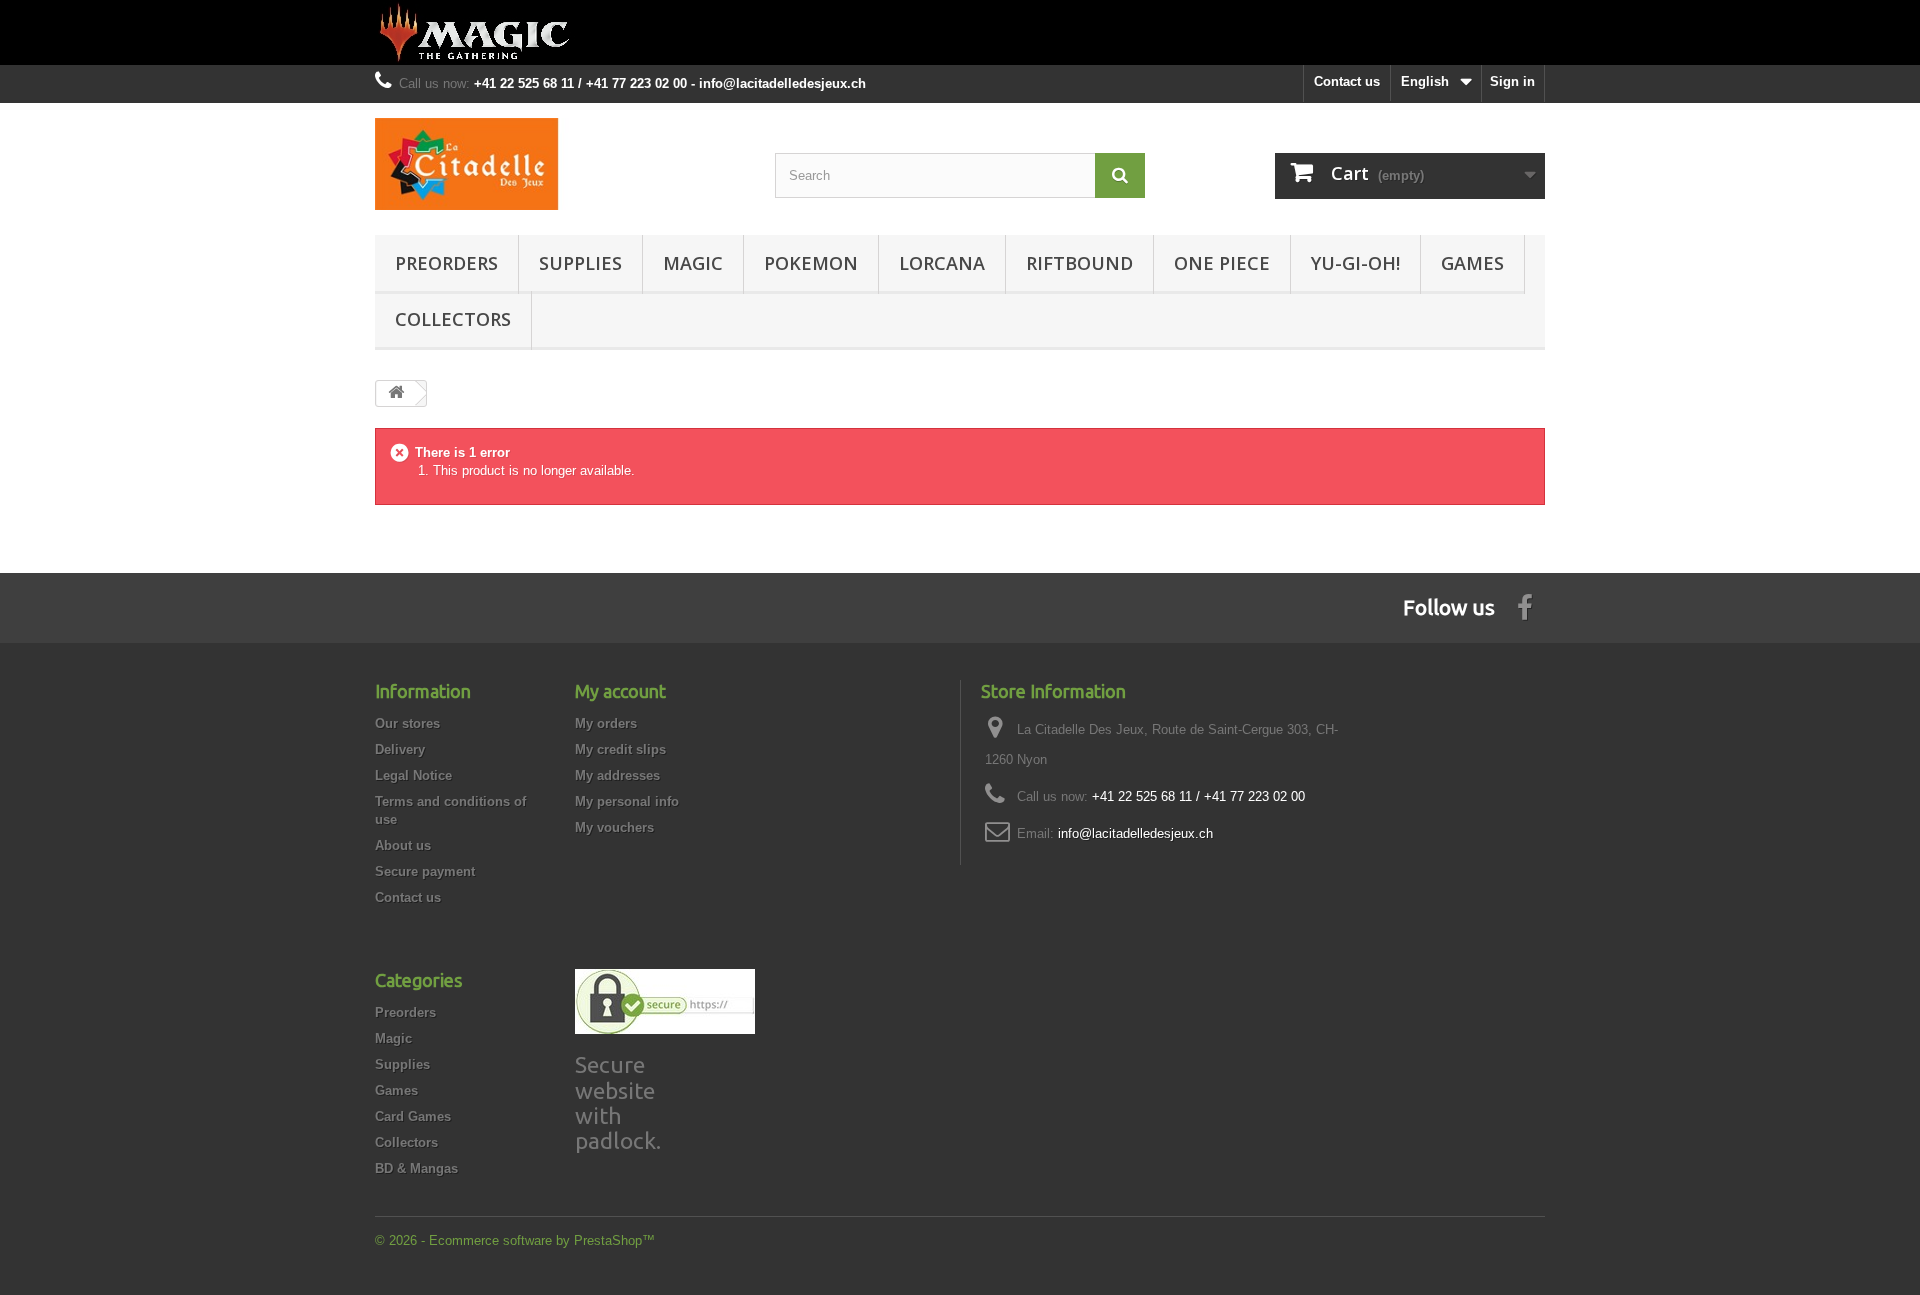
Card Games (413, 1116)
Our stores (407, 723)
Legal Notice (413, 775)
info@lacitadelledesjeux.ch (1135, 833)
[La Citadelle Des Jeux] (560, 164)
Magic (693, 263)
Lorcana (942, 263)
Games (1472, 263)
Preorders (446, 263)
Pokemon (811, 263)
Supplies (580, 263)
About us (403, 845)
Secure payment (425, 871)
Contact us (1347, 81)
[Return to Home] (396, 393)
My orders (606, 723)
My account (620, 691)
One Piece (1222, 263)
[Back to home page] (960, 32)
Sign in (1512, 81)
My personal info (627, 801)
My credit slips (620, 749)
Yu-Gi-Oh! (1355, 263)
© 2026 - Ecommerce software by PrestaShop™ (515, 1240)
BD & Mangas (416, 1168)
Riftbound (1079, 263)
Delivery (400, 749)
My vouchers (614, 827)
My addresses (617, 775)
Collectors (453, 319)
